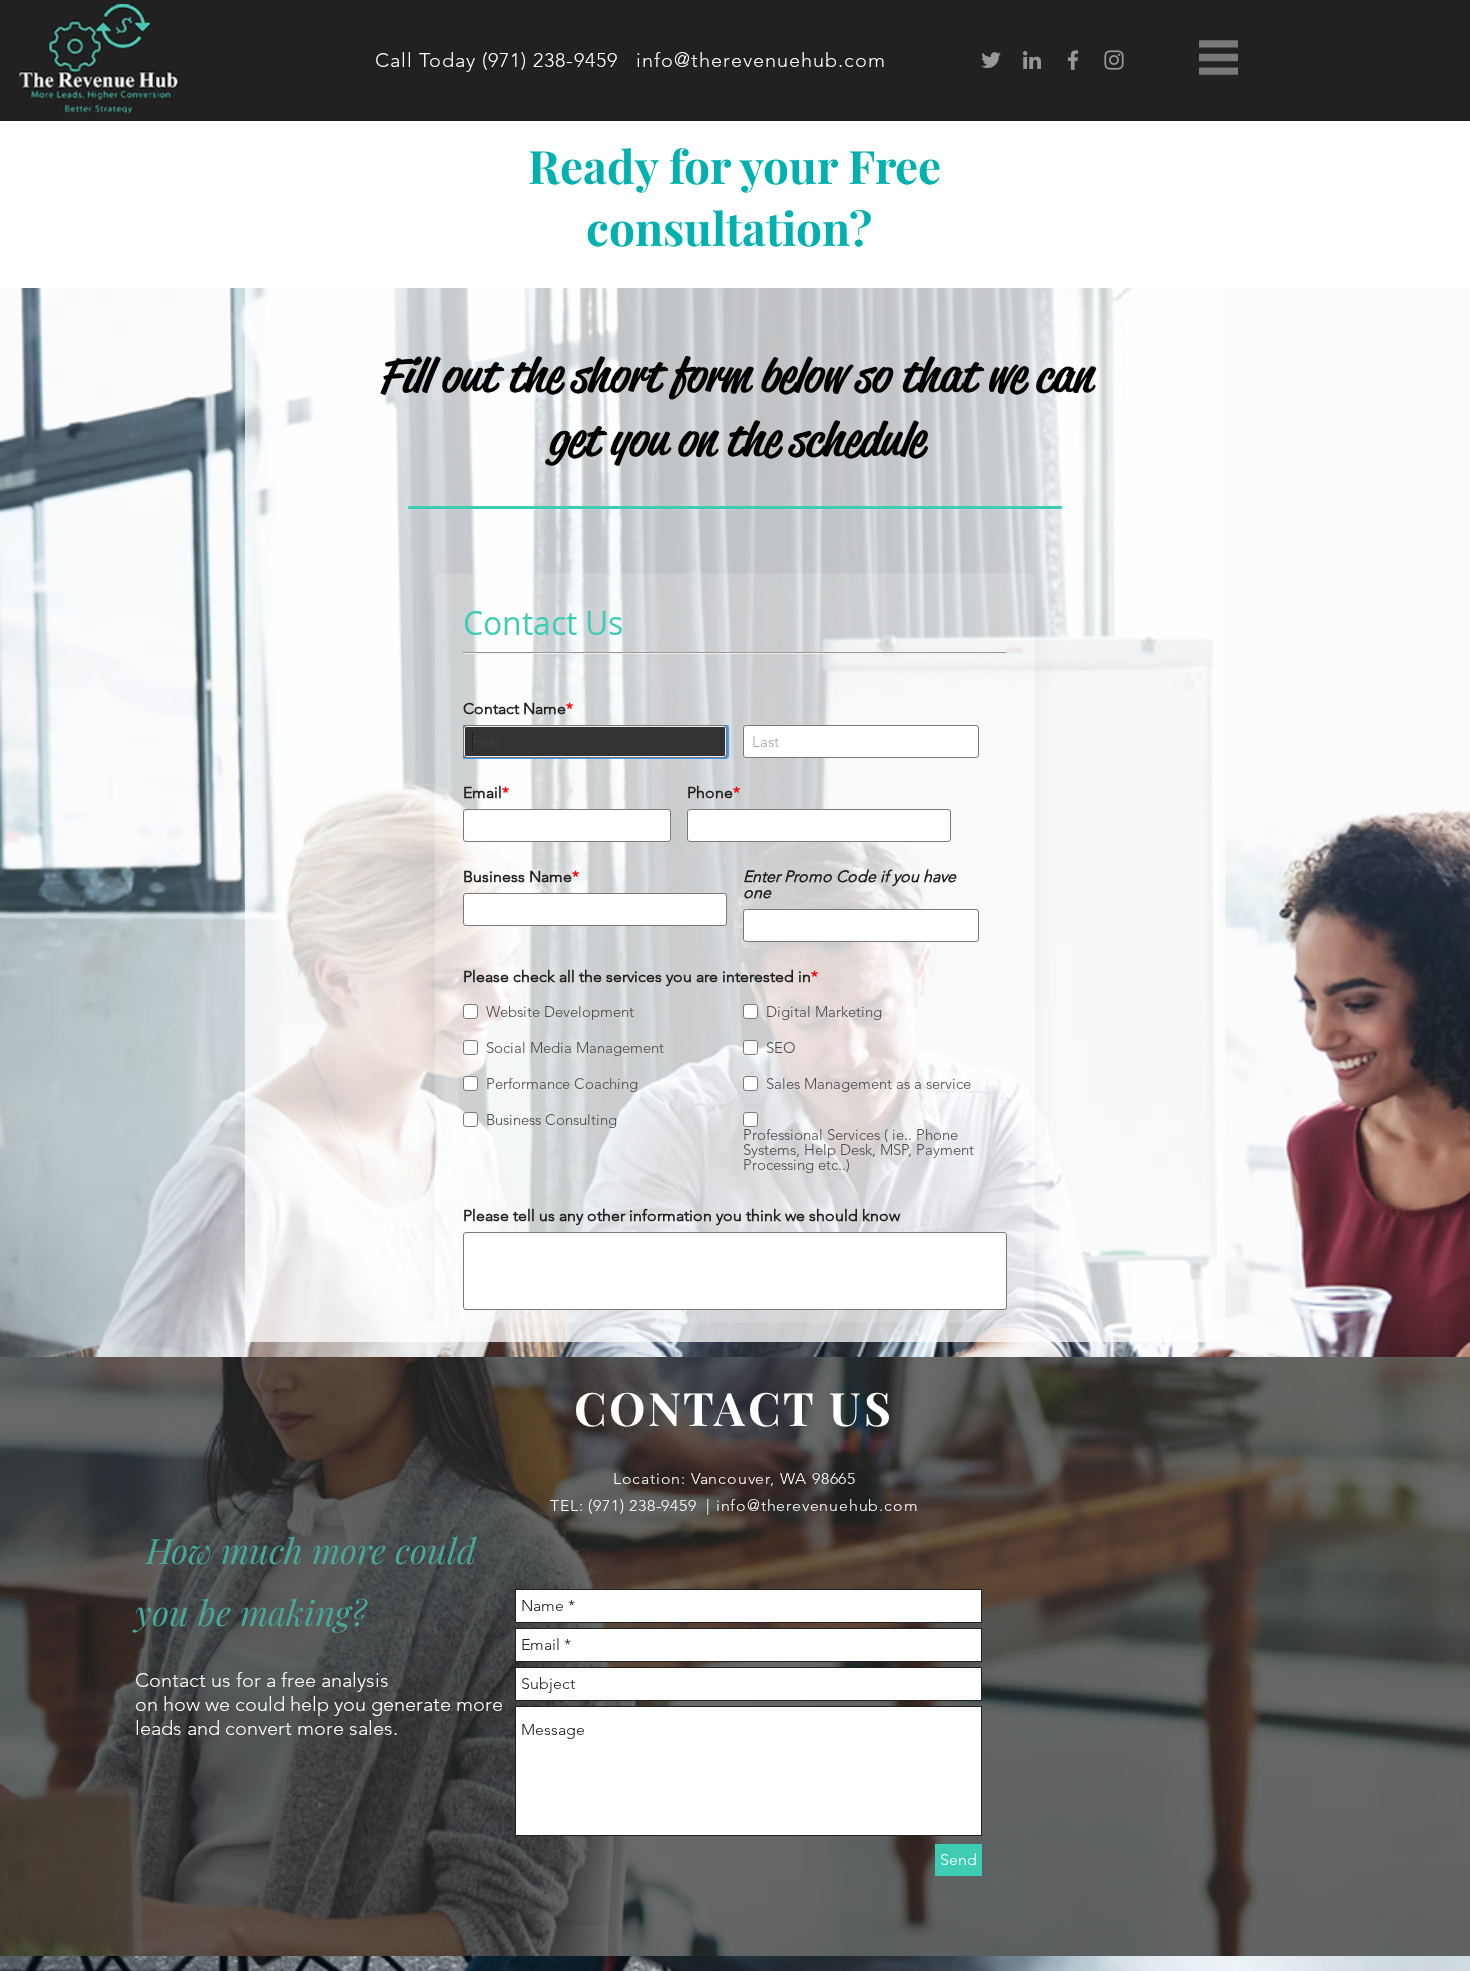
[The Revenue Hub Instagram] (1114, 60)
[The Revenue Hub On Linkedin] (1032, 60)
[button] (1218, 57)
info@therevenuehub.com (761, 60)
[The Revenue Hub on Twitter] (991, 60)
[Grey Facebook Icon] (1073, 60)
